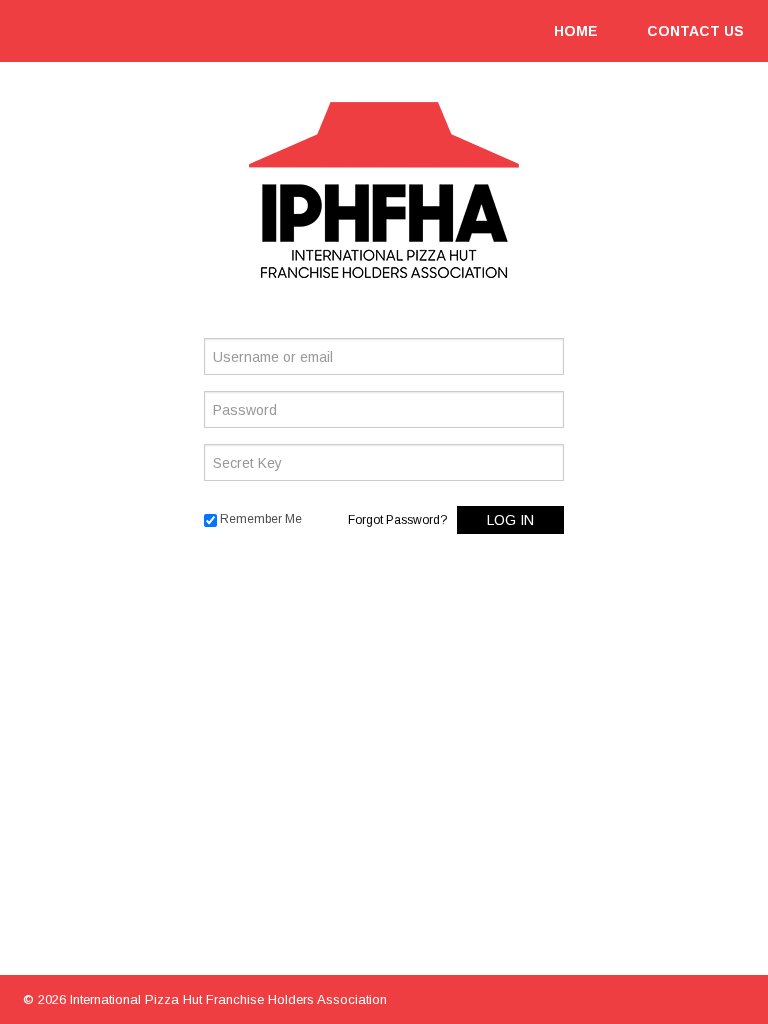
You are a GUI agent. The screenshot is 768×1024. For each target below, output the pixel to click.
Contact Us (695, 31)
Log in (510, 520)
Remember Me (261, 519)
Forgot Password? (397, 520)
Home (576, 31)
